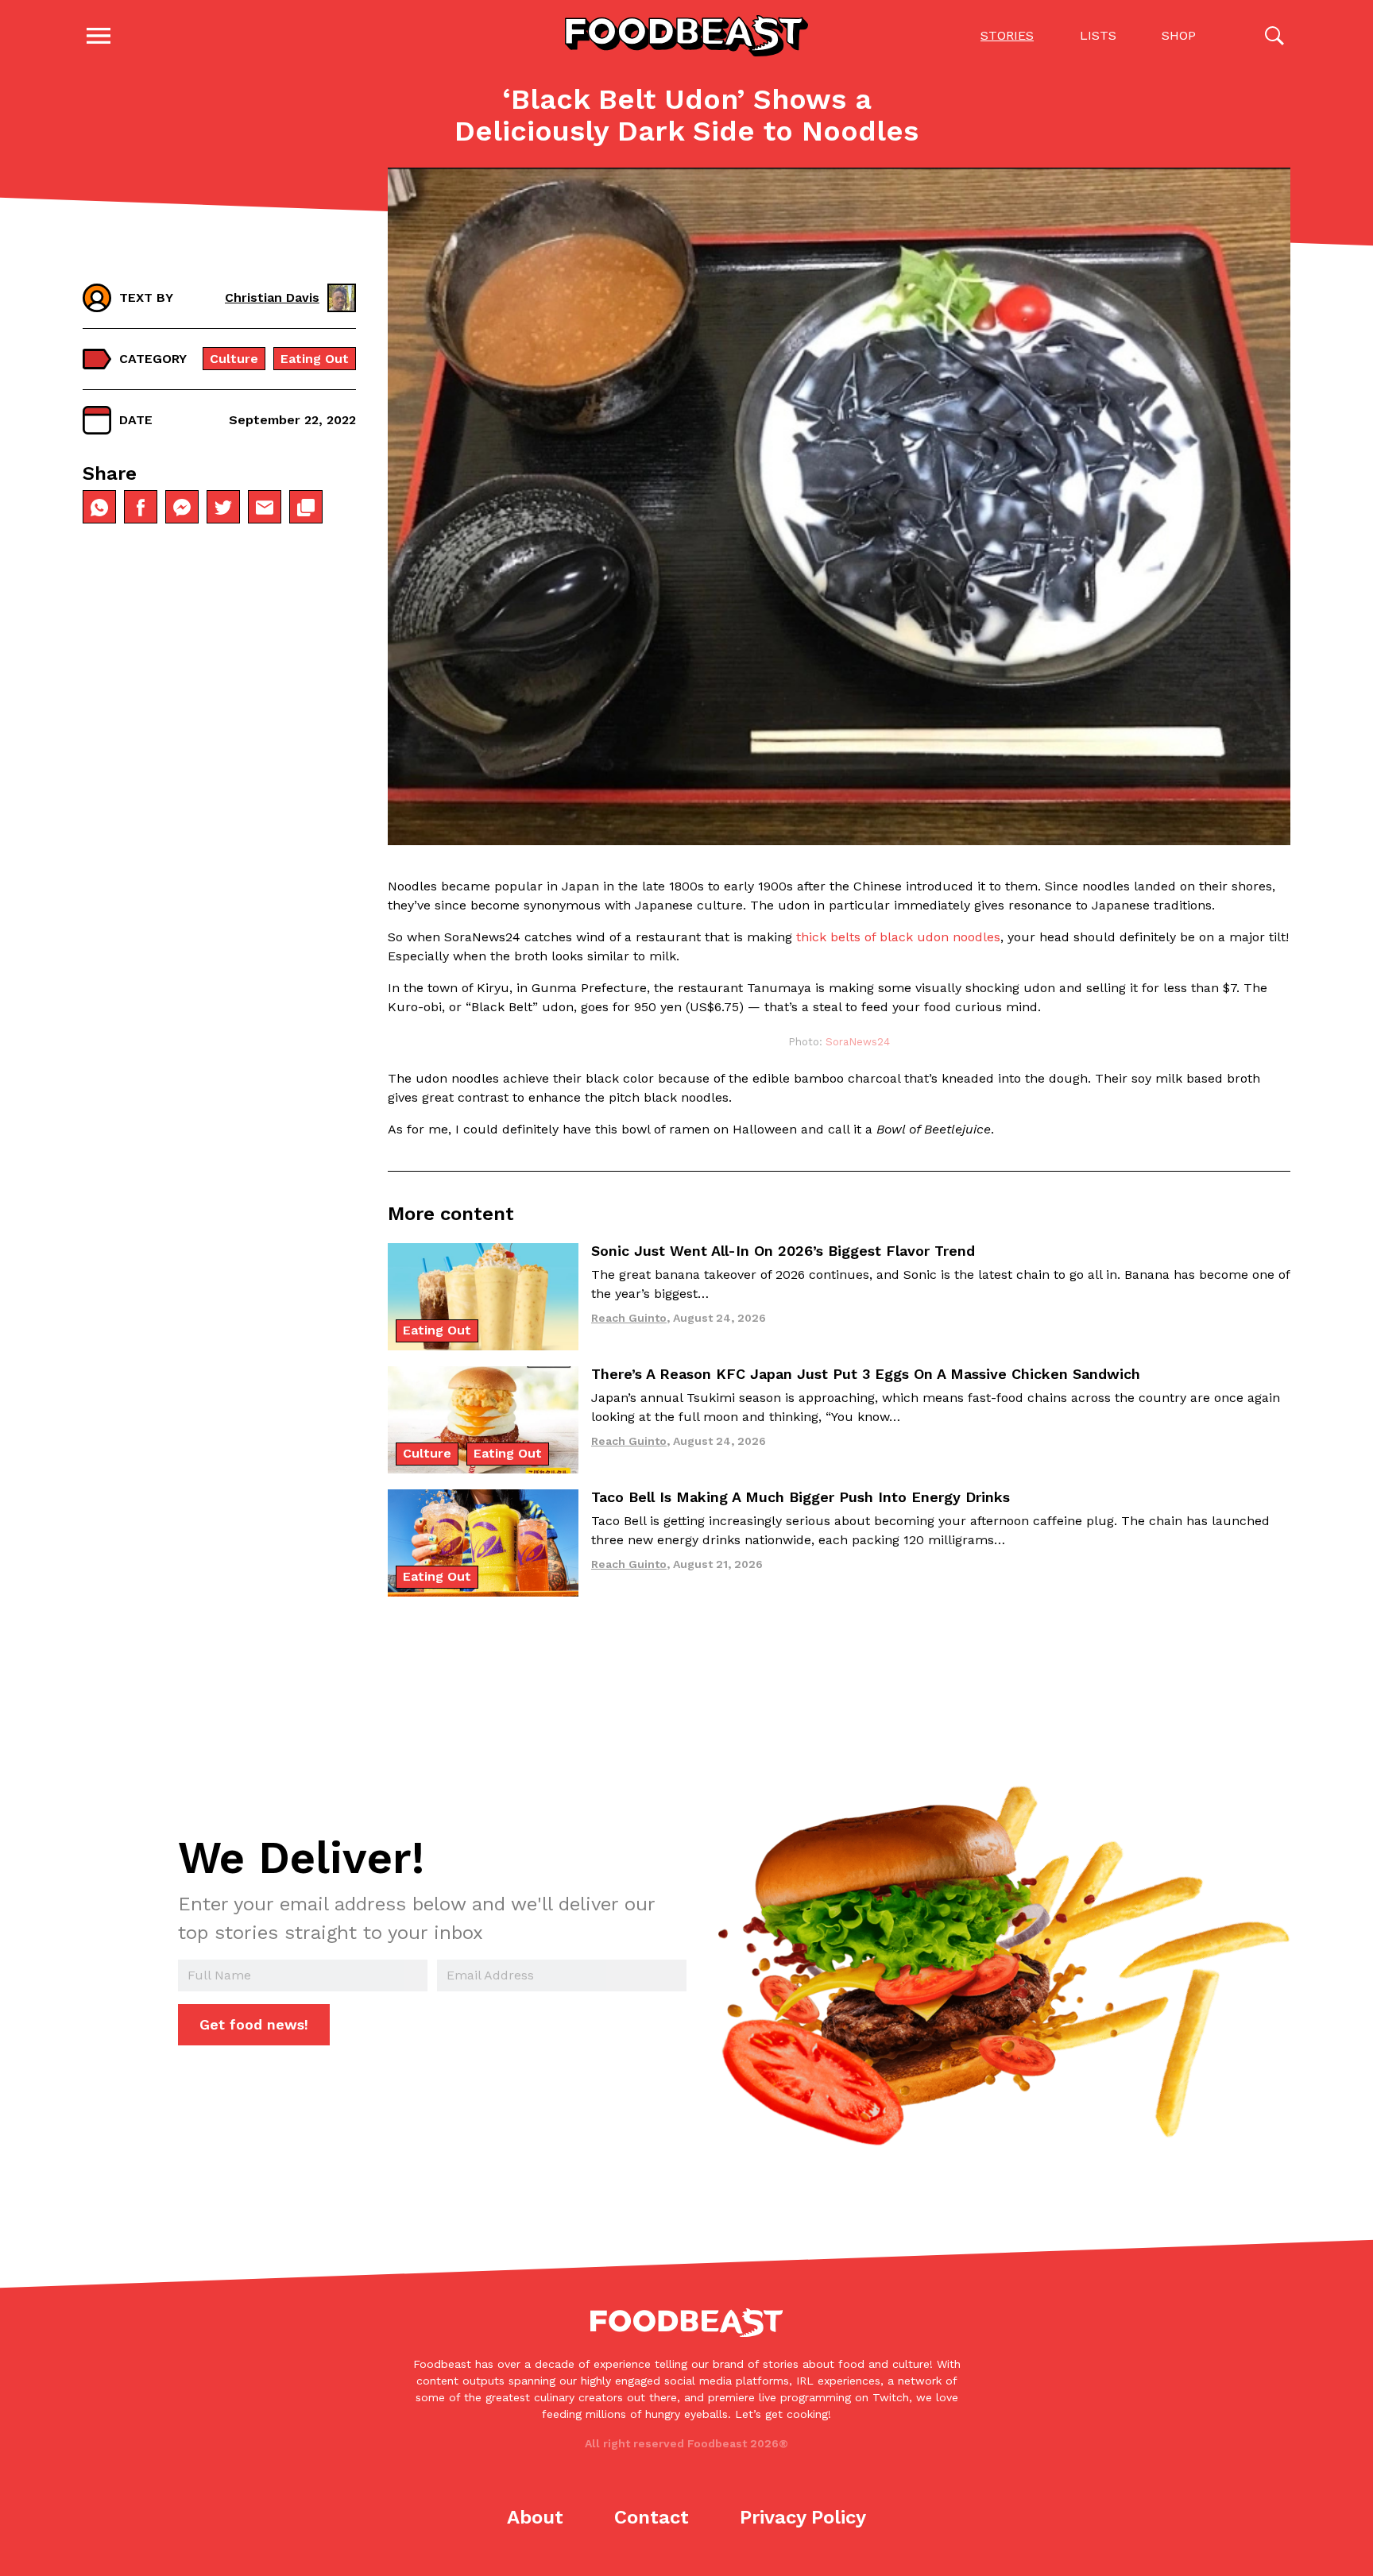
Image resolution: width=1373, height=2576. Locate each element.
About (535, 2517)
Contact (652, 2517)
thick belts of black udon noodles (898, 937)
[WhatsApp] (99, 508)
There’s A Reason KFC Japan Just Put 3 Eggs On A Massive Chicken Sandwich (866, 1374)
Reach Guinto (629, 1318)
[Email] (265, 508)
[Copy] (306, 508)
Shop (1179, 35)
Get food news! (254, 2024)
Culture (234, 359)
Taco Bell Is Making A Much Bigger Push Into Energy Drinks (801, 1497)
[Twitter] (223, 508)
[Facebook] (141, 508)
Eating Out (315, 359)
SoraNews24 (858, 1042)
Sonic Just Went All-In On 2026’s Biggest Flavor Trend (783, 1251)
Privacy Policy (803, 2517)
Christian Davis (272, 297)
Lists (1098, 35)
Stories (1007, 35)
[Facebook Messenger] (182, 508)
